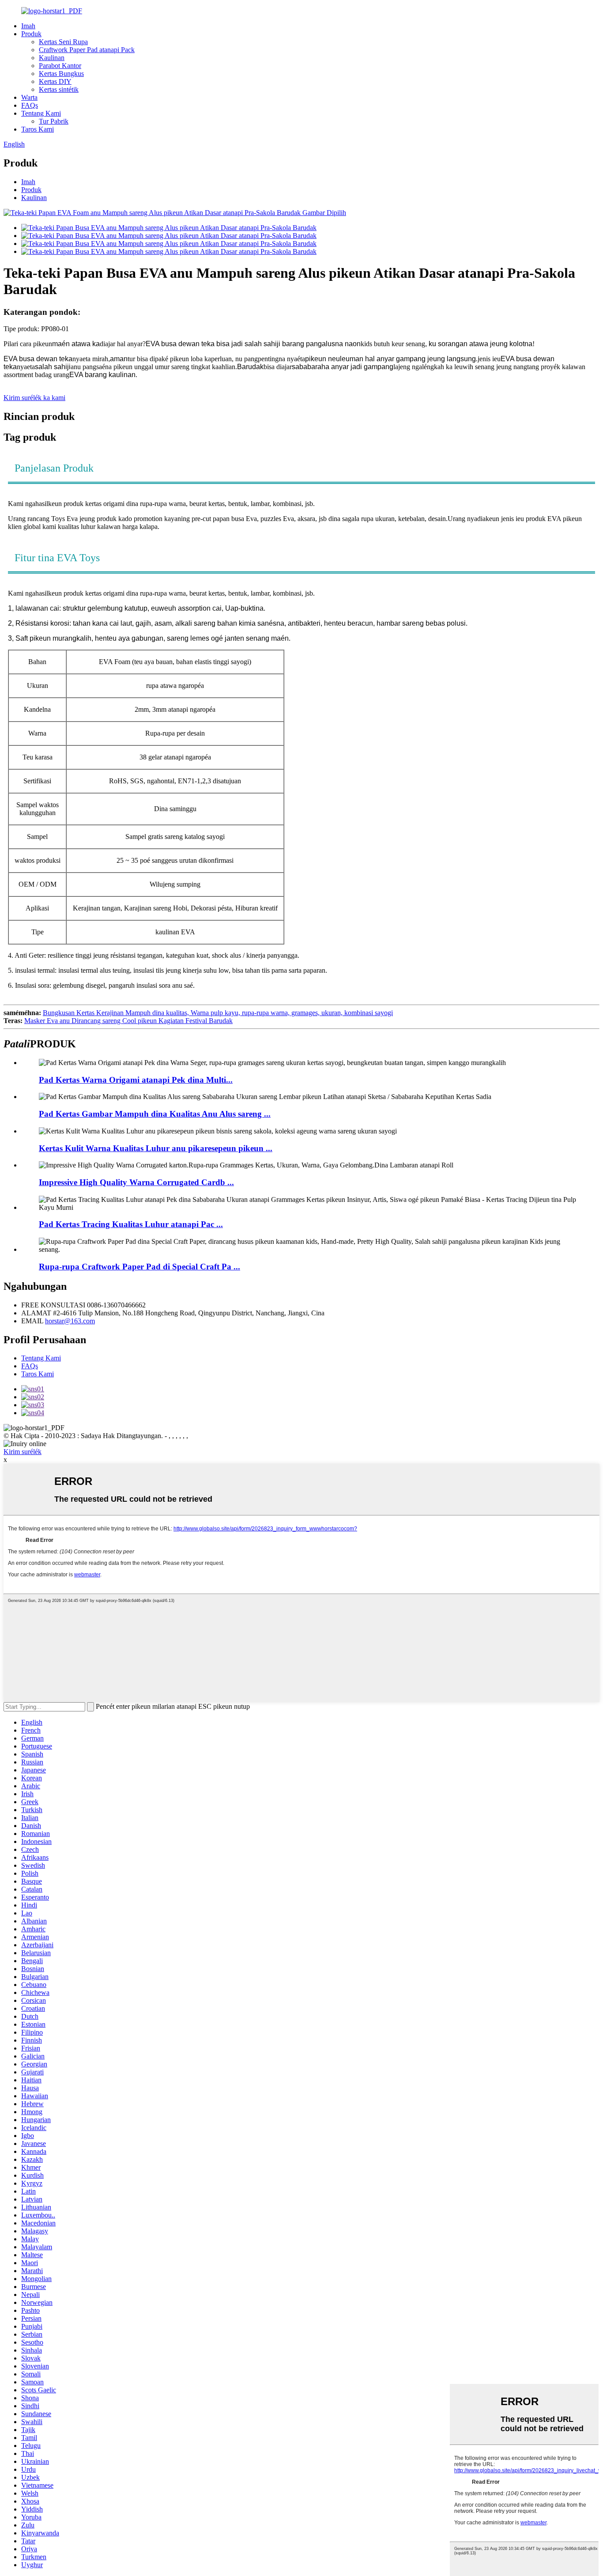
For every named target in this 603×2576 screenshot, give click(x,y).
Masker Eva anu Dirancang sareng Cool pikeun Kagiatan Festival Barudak (128, 1021)
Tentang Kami (41, 113)
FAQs (30, 105)
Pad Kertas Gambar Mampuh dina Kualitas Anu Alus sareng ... (155, 1114)
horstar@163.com (70, 1321)
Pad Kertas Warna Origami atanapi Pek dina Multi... (136, 1080)
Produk (31, 34)
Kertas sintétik (59, 89)
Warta (29, 97)
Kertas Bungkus (61, 74)
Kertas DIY (55, 81)
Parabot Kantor (60, 66)
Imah (28, 26)
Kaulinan (52, 58)
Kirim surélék (23, 1452)
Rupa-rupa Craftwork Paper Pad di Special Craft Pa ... (139, 1267)
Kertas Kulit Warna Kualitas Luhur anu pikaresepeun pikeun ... (156, 1148)
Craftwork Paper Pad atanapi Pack (87, 50)
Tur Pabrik (54, 121)
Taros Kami (38, 129)
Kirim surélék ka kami (34, 398)
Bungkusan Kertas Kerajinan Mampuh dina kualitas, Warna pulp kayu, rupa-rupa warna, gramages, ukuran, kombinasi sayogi (218, 1013)
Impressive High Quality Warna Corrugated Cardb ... (136, 1182)
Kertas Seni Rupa (63, 42)
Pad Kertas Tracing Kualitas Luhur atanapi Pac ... (131, 1224)
